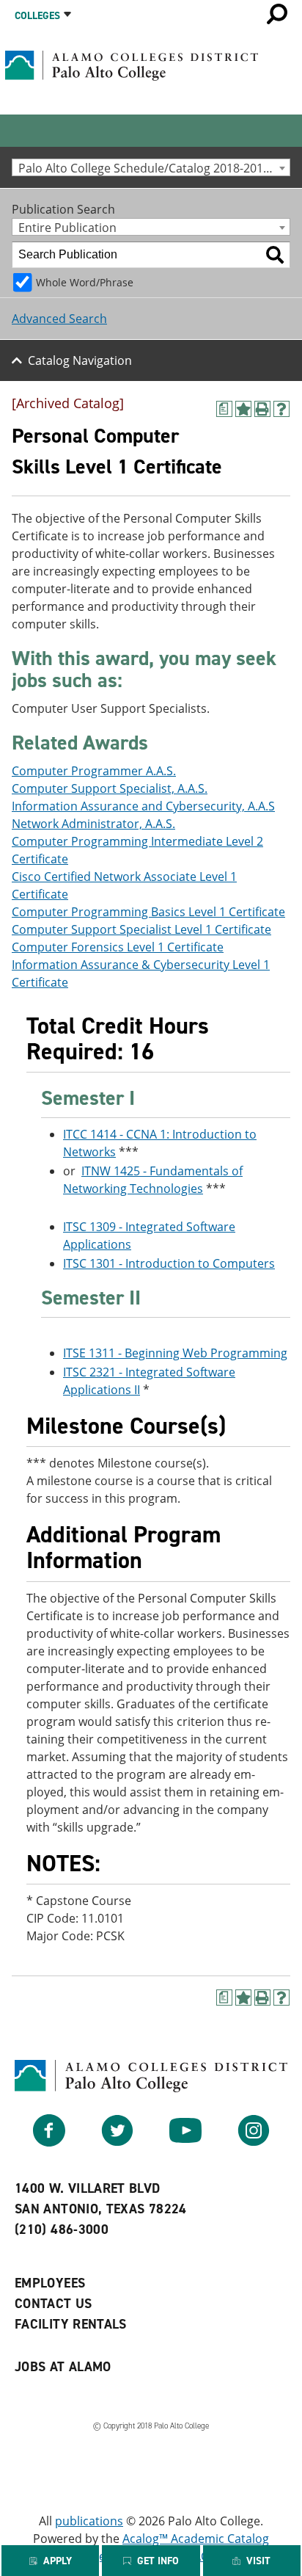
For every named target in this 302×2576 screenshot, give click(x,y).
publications (89, 2521)
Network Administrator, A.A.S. (93, 824)
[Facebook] (49, 2142)
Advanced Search (59, 319)
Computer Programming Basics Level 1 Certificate (148, 912)
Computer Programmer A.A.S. (94, 771)
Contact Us (54, 2304)
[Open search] (277, 14)
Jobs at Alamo (63, 2367)
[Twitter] (117, 2142)
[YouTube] (185, 2142)
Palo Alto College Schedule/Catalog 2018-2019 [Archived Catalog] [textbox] (154, 168)
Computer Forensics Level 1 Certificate (118, 947)
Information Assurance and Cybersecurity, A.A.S (143, 806)
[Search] (275, 255)
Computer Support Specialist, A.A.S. (110, 788)
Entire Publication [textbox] (67, 227)
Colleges (37, 16)
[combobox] (151, 167)
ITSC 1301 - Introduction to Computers (169, 1263)
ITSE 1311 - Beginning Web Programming (175, 1353)
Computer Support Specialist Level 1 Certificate (141, 929)
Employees (50, 2283)
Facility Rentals (71, 2324)
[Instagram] (254, 2142)
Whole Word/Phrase (85, 282)
